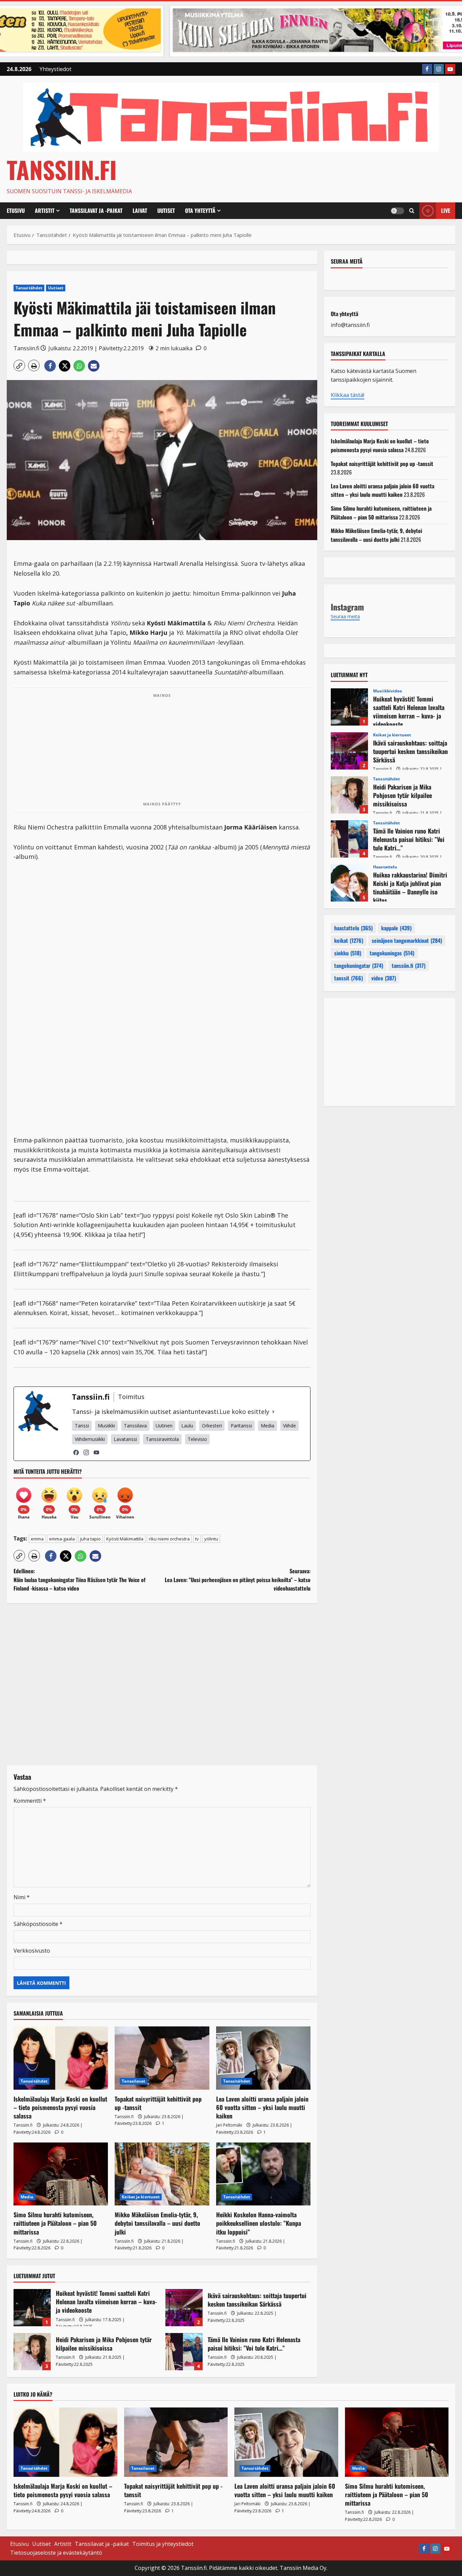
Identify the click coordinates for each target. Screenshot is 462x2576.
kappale (396, 928)
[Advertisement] (162, 750)
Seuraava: (238, 1580)
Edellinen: (79, 1580)
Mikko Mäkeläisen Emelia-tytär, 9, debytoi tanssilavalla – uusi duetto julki (157, 2223)
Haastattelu (385, 867)
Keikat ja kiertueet (141, 2197)
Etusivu (16, 210)
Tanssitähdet (29, 288)
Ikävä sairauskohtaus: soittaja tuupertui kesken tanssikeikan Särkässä (184, 2308)
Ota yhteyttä (200, 210)
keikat (349, 940)
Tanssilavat (133, 2081)
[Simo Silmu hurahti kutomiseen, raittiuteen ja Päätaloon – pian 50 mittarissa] (61, 2174)
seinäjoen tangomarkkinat (407, 940)
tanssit (349, 978)
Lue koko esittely (244, 1412)
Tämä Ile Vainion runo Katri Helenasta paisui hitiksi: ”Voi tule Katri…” (184, 2352)
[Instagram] (86, 1452)
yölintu (211, 1539)
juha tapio (90, 1539)
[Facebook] (76, 1452)
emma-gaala (62, 1539)
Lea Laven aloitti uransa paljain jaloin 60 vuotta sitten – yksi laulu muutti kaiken (262, 2107)
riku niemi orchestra (169, 1539)
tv (197, 1539)
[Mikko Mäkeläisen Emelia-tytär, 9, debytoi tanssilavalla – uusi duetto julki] (162, 2174)
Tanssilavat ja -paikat (96, 210)
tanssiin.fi (409, 965)
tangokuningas (392, 953)
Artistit (45, 210)
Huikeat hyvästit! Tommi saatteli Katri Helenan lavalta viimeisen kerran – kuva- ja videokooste (32, 2308)
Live (446, 210)
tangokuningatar (359, 965)
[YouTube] (96, 1452)
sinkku (348, 953)
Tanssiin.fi (62, 169)
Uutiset (166, 210)
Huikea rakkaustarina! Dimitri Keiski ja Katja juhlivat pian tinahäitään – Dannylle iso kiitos (349, 883)
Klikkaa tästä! (348, 395)
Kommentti (30, 1801)
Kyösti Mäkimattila (125, 1539)
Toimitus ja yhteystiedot (163, 2544)
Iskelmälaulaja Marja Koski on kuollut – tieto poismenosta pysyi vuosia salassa (60, 2107)
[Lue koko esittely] (273, 1412)
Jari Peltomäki (229, 2125)
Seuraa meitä (347, 261)
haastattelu (353, 928)
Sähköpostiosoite (38, 1924)
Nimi (22, 1897)
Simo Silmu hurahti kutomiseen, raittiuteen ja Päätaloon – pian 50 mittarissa (55, 2223)
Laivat (140, 210)
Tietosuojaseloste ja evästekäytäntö (56, 2553)
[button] (412, 211)
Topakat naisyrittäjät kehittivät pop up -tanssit (158, 2103)
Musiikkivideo (387, 691)
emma (37, 1539)
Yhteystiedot (55, 69)
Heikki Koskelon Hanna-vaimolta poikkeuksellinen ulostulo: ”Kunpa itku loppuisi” (259, 2223)
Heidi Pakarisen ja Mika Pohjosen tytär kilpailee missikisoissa (32, 2352)
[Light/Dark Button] (397, 211)
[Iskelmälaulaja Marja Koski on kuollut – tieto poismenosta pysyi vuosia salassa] (61, 2058)
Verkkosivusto (32, 1951)
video (384, 978)
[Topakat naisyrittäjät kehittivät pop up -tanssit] (162, 2058)
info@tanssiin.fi (350, 325)
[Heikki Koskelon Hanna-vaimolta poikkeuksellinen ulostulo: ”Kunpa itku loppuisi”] (263, 2174)
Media (27, 2197)
